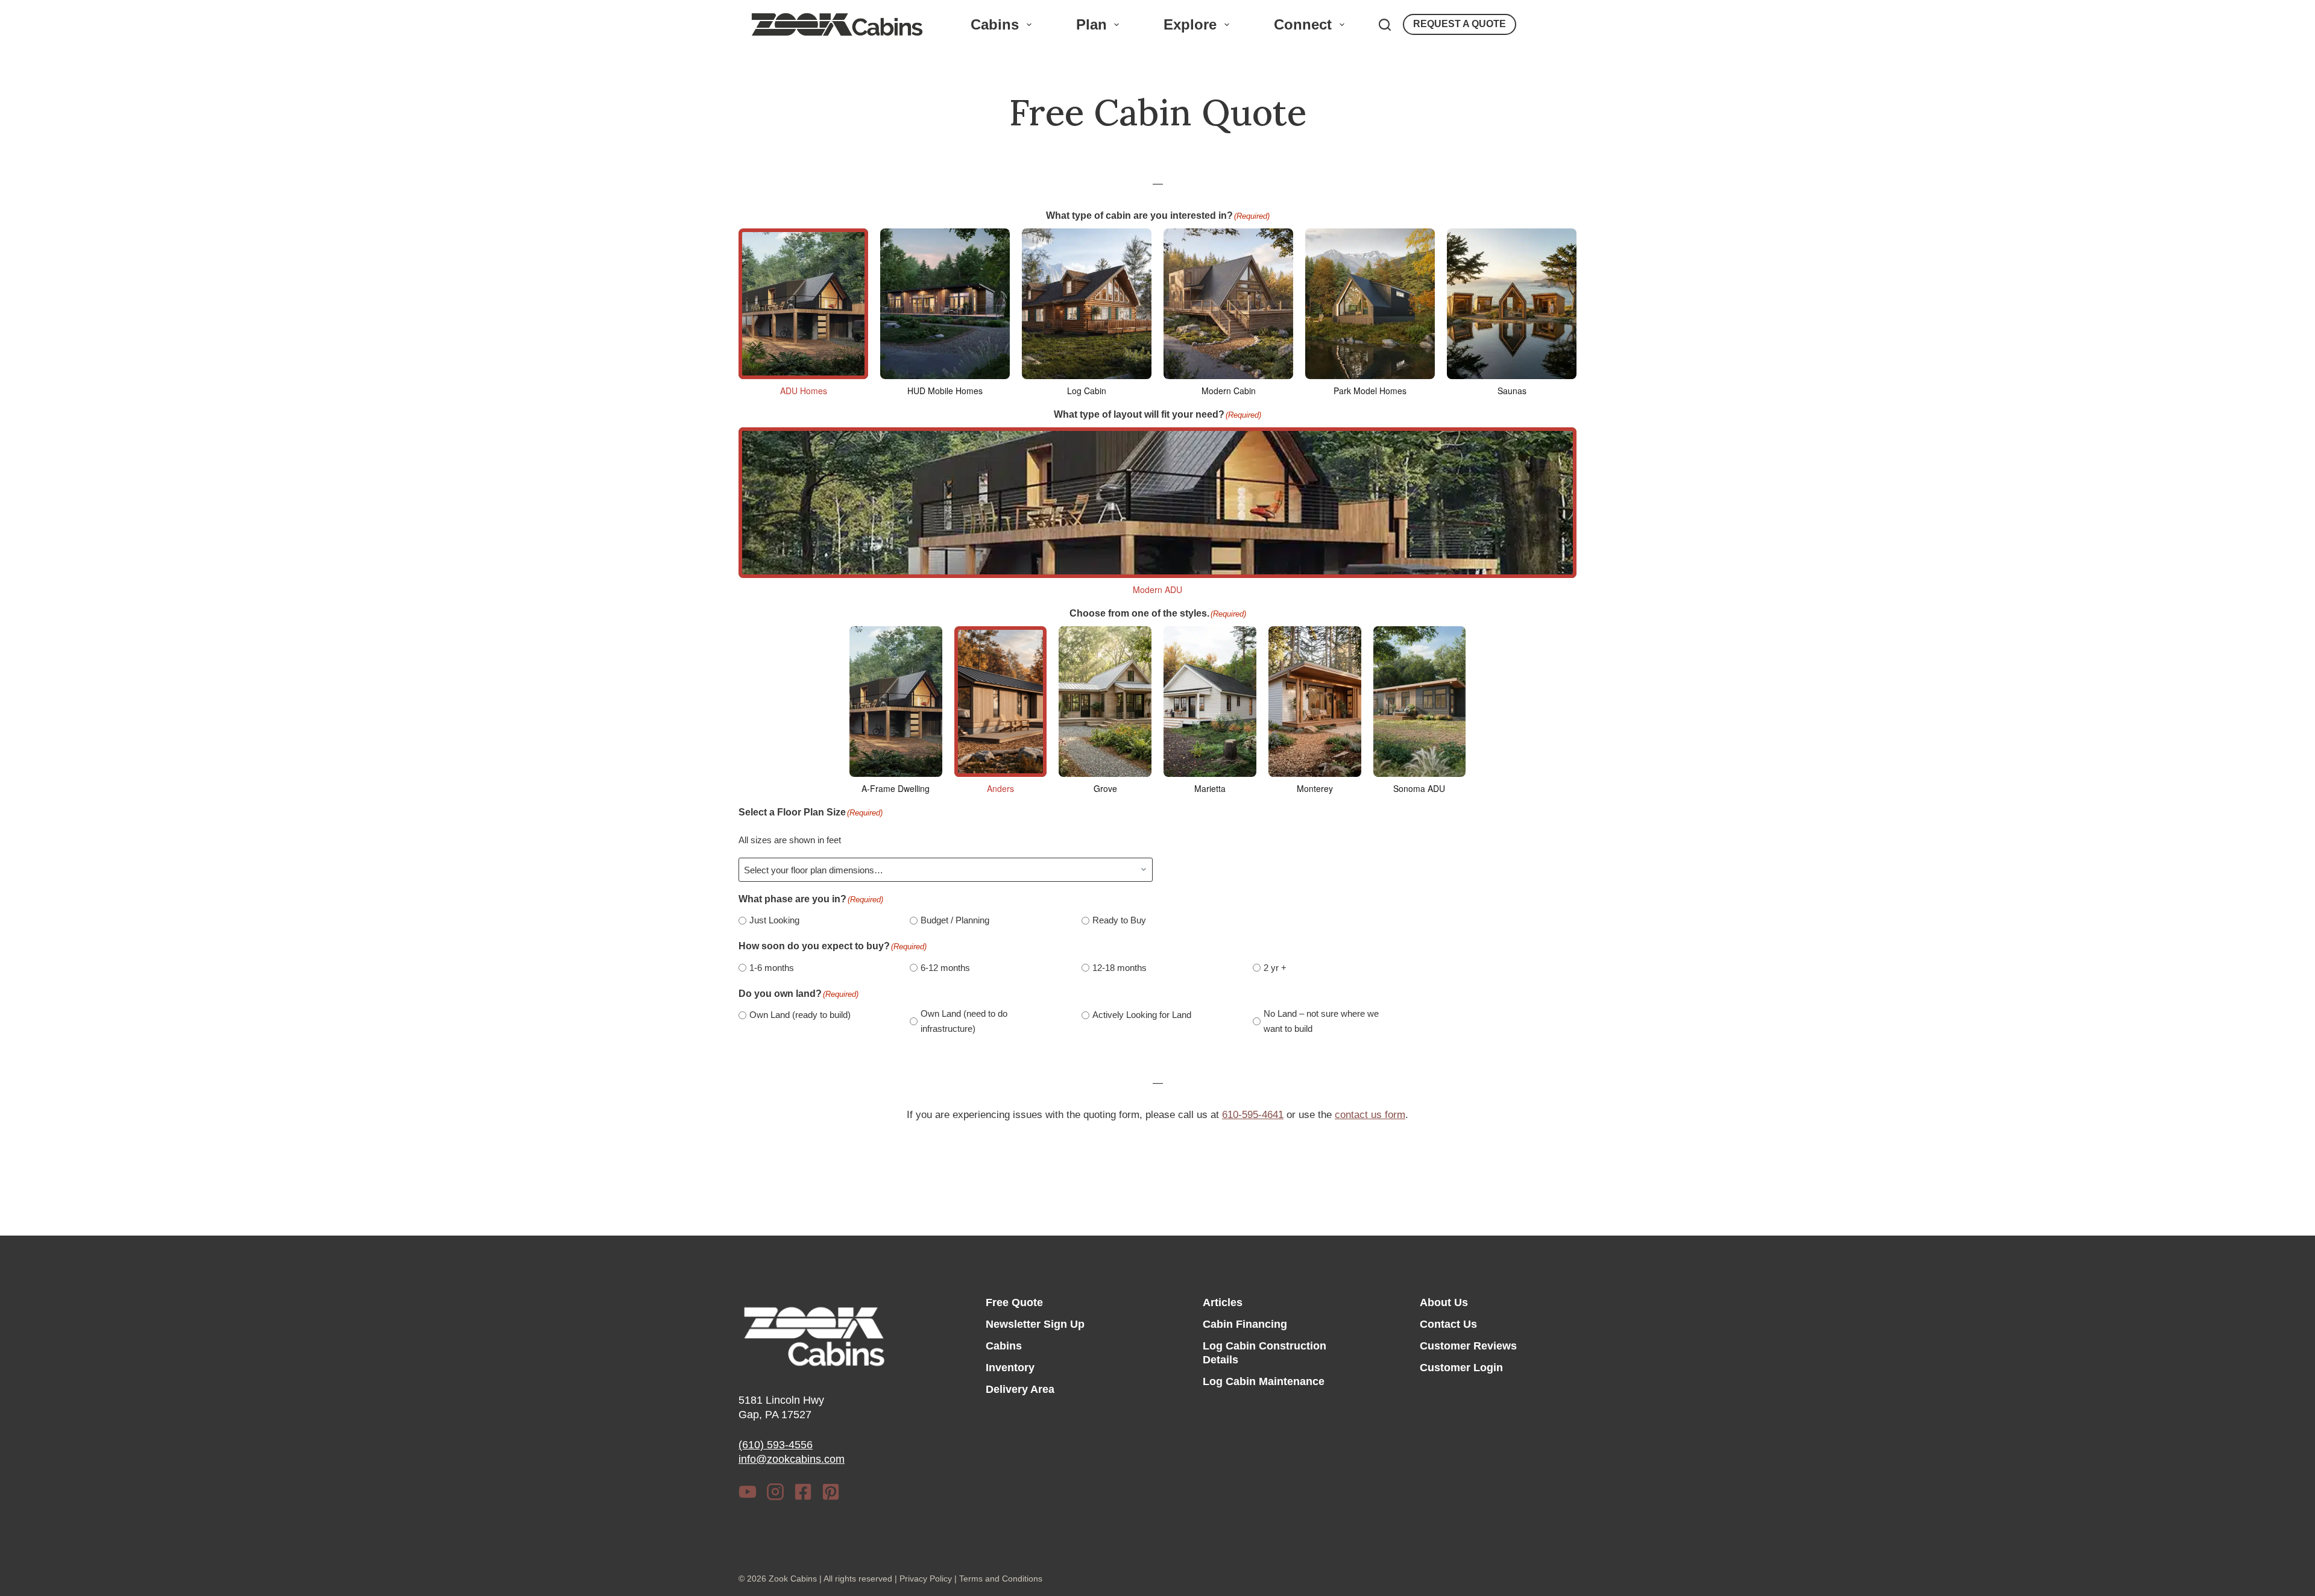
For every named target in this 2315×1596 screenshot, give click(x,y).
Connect (1303, 24)
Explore (1190, 24)
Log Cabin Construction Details (1265, 1353)
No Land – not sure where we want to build (1321, 1021)
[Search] (1385, 25)
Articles (1223, 1302)
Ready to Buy (1119, 920)
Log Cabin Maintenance (1264, 1381)
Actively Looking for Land (1142, 1015)
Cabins (995, 24)
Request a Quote (1460, 24)
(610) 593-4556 (776, 1445)
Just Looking (774, 920)
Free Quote (1014, 1302)
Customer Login (1461, 1368)
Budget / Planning (955, 920)
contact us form (1370, 1115)
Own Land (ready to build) (800, 1015)
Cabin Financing (1245, 1324)
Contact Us (1448, 1324)
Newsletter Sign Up (1035, 1324)
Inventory (1010, 1368)
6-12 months (945, 968)
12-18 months (1120, 968)
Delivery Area (1020, 1389)
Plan (1091, 24)
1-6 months (772, 968)
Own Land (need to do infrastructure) (964, 1021)
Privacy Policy (926, 1579)
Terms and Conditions (1001, 1579)
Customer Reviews (1468, 1346)
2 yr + (1275, 968)
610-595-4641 (1253, 1115)
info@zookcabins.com (792, 1459)
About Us (1444, 1302)
